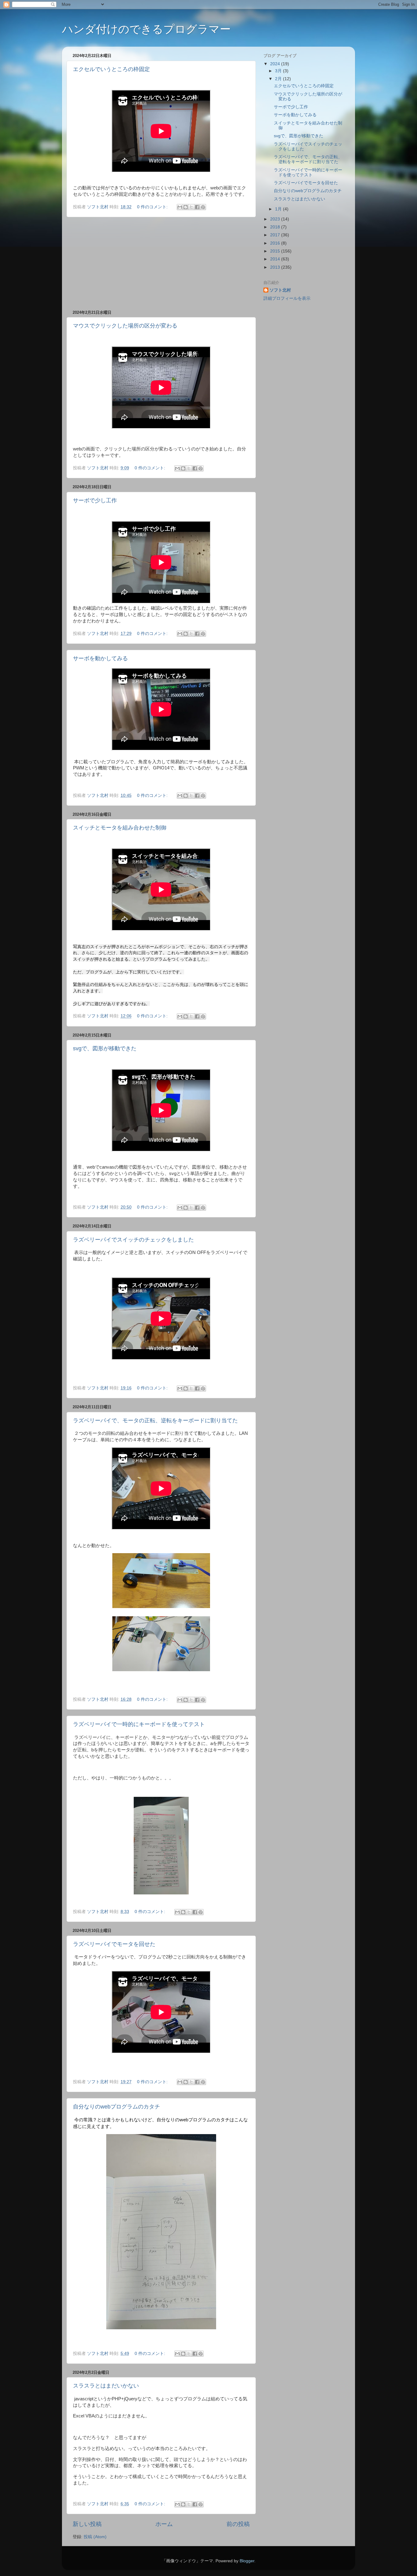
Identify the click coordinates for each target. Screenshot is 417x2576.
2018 (276, 227)
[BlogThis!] (186, 207)
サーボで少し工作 (95, 500)
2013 (276, 267)
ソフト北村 (280, 290)
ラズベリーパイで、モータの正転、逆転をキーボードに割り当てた (155, 1421)
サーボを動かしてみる (100, 658)
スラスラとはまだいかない (106, 2386)
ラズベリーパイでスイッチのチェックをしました (133, 1240)
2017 (276, 235)
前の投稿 (238, 2524)
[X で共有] (191, 207)
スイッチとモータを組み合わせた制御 (120, 828)
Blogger (247, 2561)
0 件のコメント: (153, 207)
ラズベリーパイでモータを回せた (114, 1944)
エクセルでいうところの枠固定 (111, 69)
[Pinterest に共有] (203, 207)
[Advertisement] (161, 263)
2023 (276, 219)
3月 (279, 71)
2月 (279, 79)
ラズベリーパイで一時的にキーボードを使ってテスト (139, 1724)
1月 (279, 209)
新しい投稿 (87, 2524)
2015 (276, 251)
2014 (276, 259)
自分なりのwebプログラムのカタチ (116, 2107)
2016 (276, 243)
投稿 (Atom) (95, 2537)
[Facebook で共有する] (197, 207)
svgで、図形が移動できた (105, 1048)
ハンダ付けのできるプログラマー (146, 29)
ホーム (164, 2524)
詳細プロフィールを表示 (287, 298)
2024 (276, 64)
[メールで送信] (180, 207)
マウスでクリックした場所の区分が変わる (125, 326)
